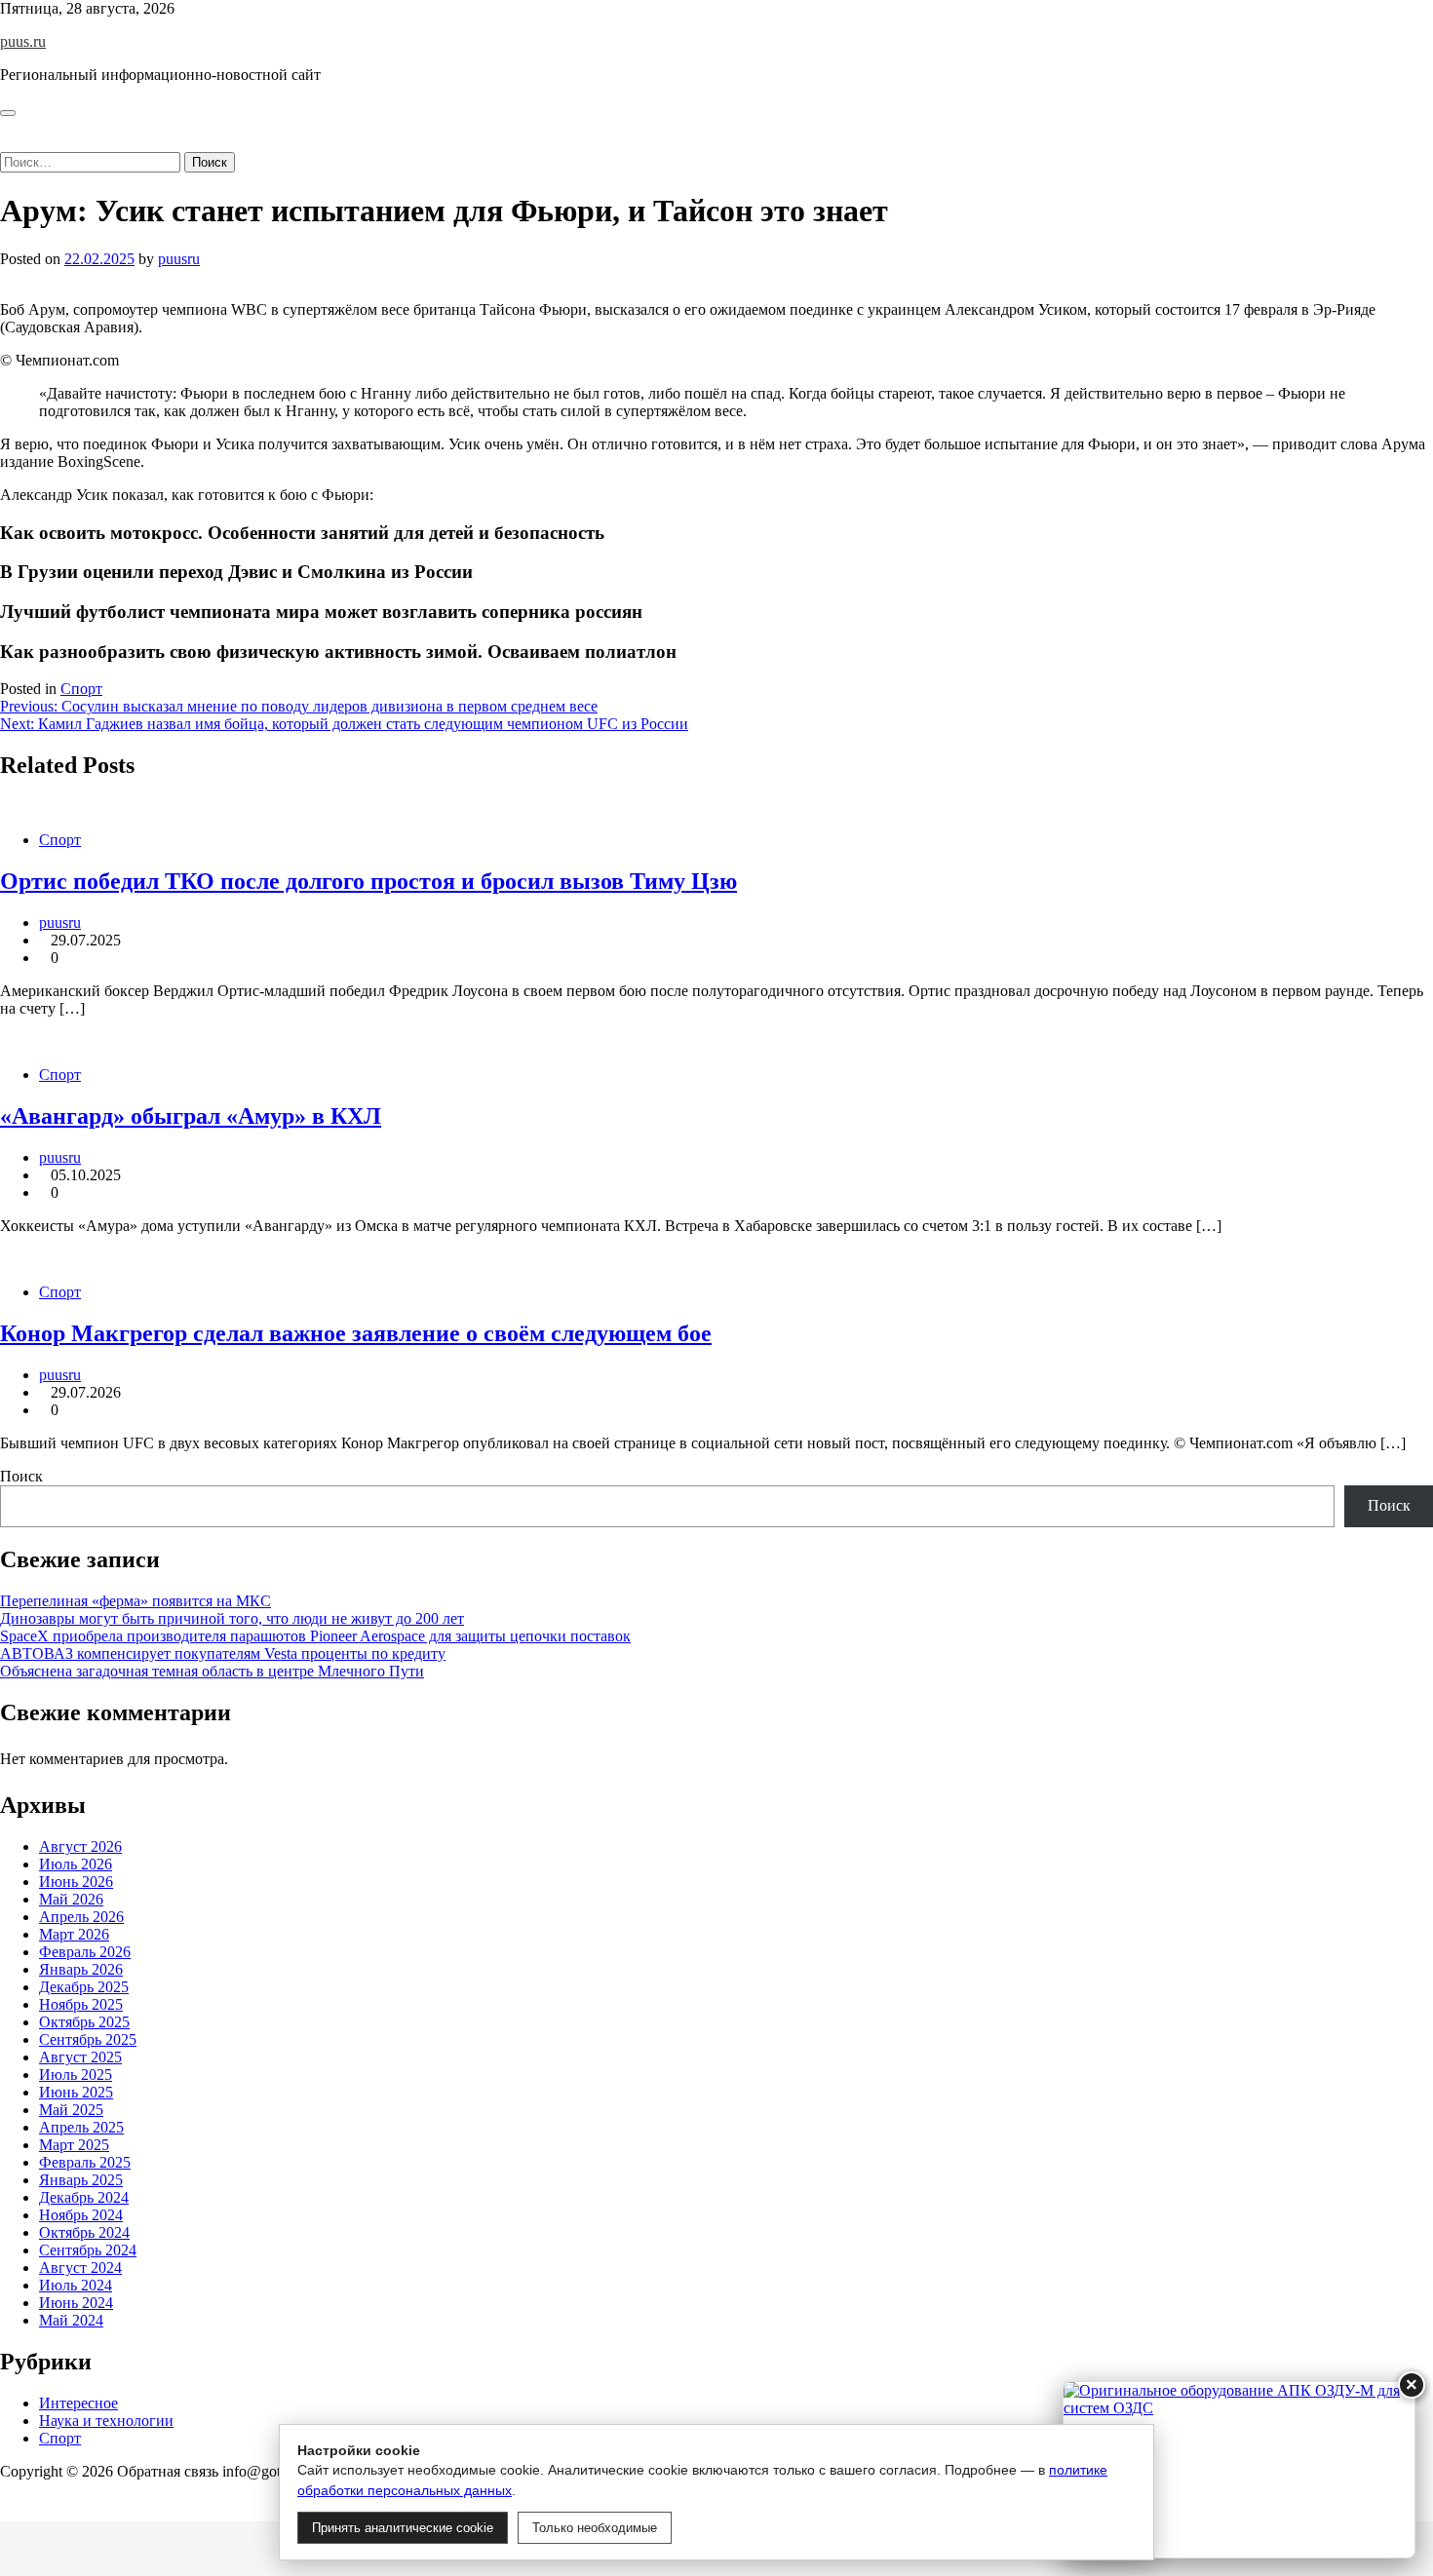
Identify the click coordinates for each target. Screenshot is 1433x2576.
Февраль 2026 (85, 1952)
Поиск (21, 1476)
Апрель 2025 (81, 2127)
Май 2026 (71, 1899)
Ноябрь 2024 (81, 2215)
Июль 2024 (76, 2285)
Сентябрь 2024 (88, 2250)
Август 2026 (80, 1846)
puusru (179, 259)
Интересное (78, 2403)
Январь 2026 (81, 1969)
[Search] (6, 143)
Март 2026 (74, 1934)
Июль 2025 (76, 2075)
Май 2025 (71, 2110)
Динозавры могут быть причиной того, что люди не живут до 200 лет (232, 1618)
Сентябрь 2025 (88, 2039)
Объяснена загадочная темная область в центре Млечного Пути (212, 1671)
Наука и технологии (106, 2421)
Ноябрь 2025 (81, 2004)
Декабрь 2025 (84, 1987)
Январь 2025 (81, 2180)
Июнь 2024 (76, 2303)
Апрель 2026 (81, 1917)
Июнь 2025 (76, 2092)
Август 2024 (80, 2268)
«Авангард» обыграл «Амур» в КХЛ (191, 1116)
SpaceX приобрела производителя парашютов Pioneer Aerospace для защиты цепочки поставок (315, 1636)
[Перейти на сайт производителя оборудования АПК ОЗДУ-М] (1239, 2470)
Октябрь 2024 (84, 2232)
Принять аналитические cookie (403, 2528)
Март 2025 (74, 2145)
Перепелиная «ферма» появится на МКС (136, 1601)
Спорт (81, 689)
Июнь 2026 (76, 1882)
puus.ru (23, 41)
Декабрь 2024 (84, 2197)
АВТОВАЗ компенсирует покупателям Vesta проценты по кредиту (223, 1653)
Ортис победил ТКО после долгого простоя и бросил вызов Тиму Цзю (368, 881)
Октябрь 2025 (84, 2022)
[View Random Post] (6, 125)
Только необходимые (595, 2528)
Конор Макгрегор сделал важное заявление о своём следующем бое (356, 1333)
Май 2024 (71, 2320)
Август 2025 (80, 2057)
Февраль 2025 (85, 2162)
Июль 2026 (76, 1864)
